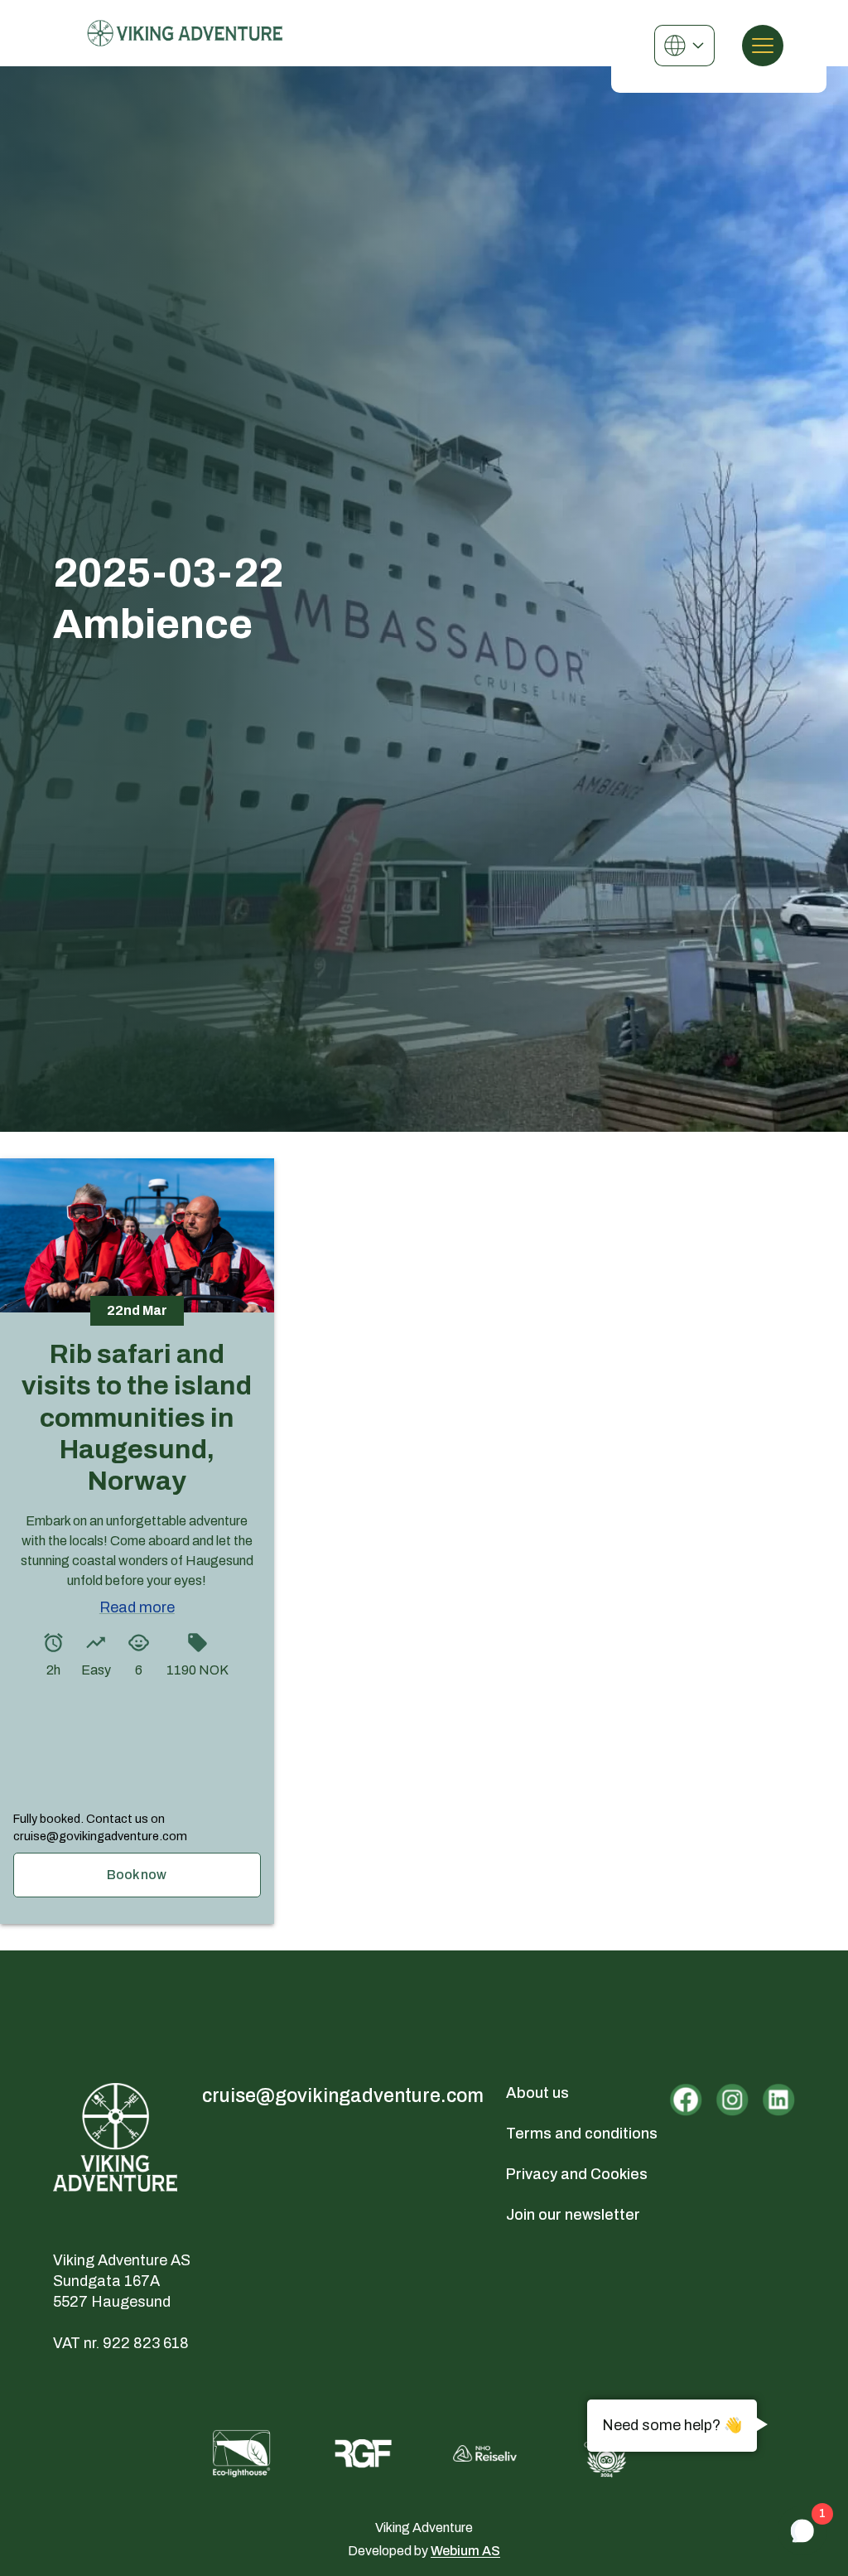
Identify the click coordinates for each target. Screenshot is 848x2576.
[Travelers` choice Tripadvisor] (607, 2453)
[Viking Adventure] (185, 33)
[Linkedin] (778, 2100)
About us (537, 2093)
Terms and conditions (582, 2134)
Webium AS (465, 2551)
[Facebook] (686, 2100)
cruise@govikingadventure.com (343, 2096)
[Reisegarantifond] (363, 2453)
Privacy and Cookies (577, 2174)
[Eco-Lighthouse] (241, 2453)
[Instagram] (732, 2100)
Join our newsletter (573, 2215)
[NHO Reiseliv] (485, 2454)
